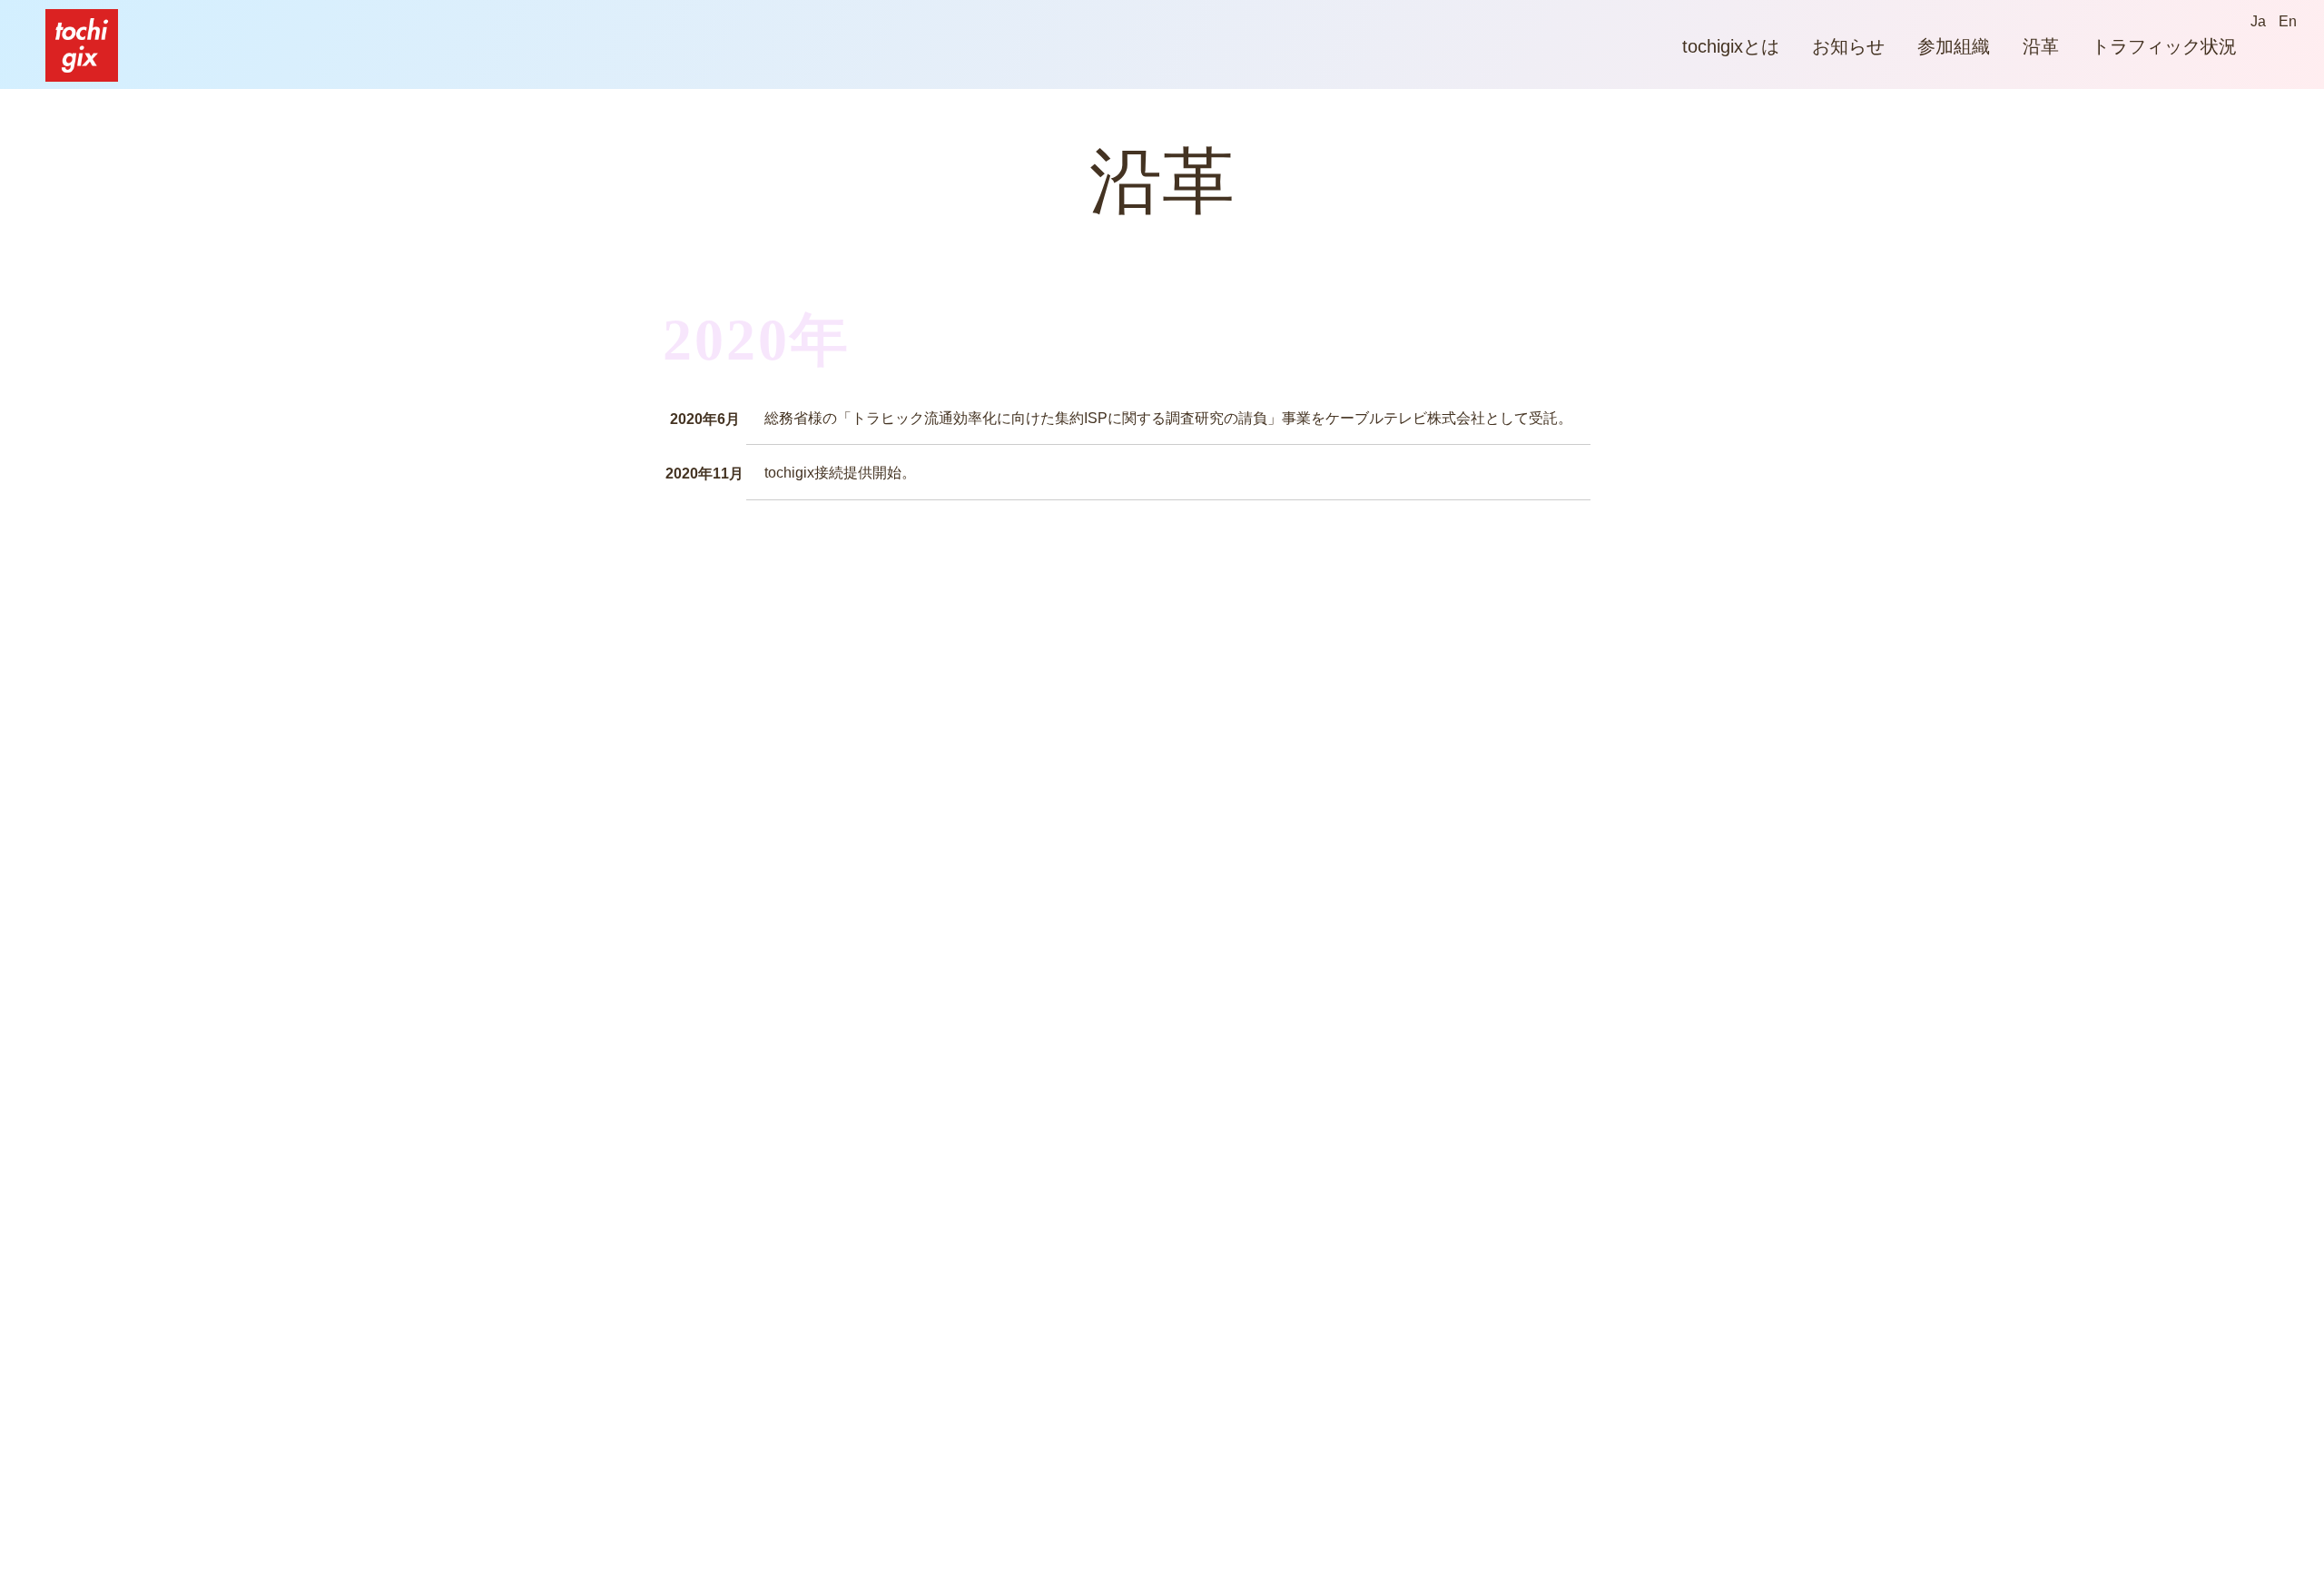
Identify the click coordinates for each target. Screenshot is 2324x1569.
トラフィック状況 (2164, 46)
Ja (2258, 21)
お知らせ (1848, 46)
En (2288, 21)
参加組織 (1954, 46)
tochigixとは (1731, 46)
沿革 (2041, 46)
